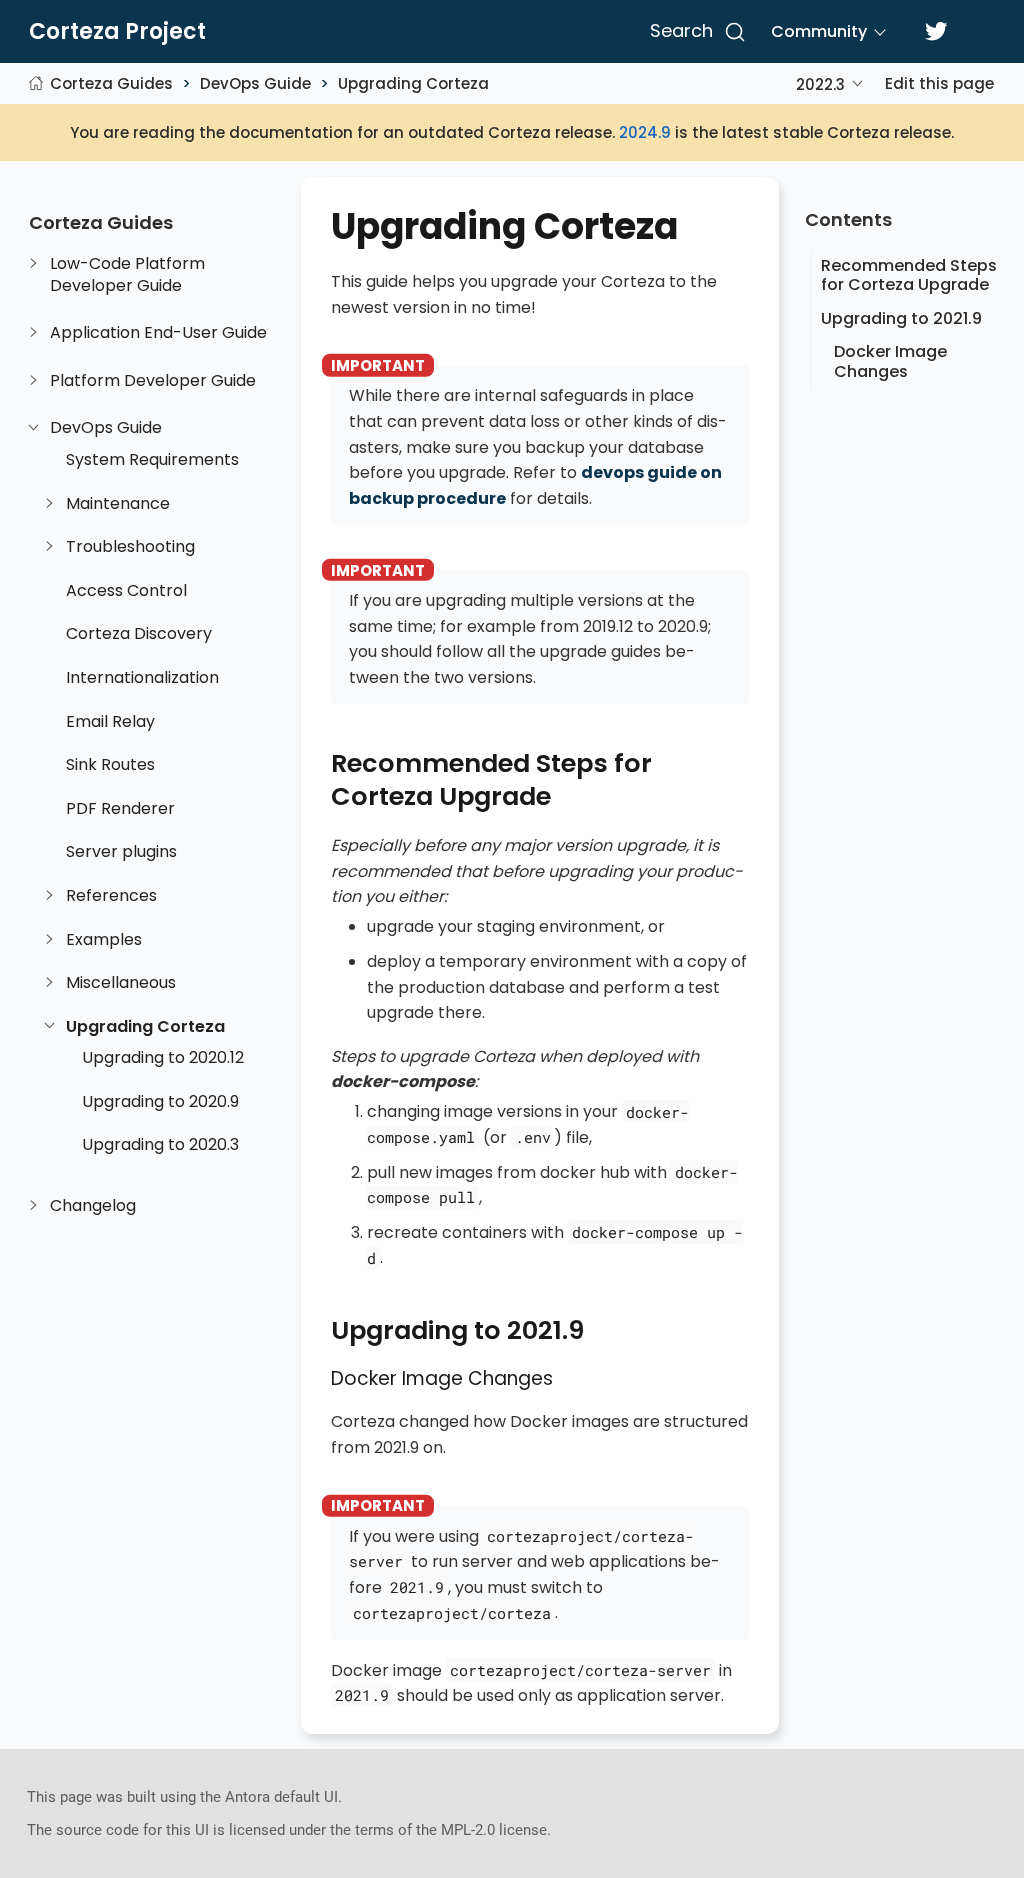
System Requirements (152, 460)
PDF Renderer (120, 809)
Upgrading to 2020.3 (160, 1145)
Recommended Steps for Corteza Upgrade (909, 275)
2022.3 (820, 84)
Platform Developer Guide (153, 381)
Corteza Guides (111, 83)
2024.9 (645, 132)
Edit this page (939, 83)
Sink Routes (110, 765)
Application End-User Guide (158, 333)
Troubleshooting (130, 547)
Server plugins (121, 852)
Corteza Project (117, 32)
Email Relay (110, 722)
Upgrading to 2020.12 (163, 1058)
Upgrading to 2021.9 (901, 318)
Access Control (126, 591)
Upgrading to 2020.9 (160, 1102)
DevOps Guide (255, 83)
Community (819, 31)
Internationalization (142, 678)
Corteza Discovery (139, 634)
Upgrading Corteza (413, 83)
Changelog (93, 1206)
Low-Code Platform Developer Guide (127, 274)
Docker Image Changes (890, 361)
